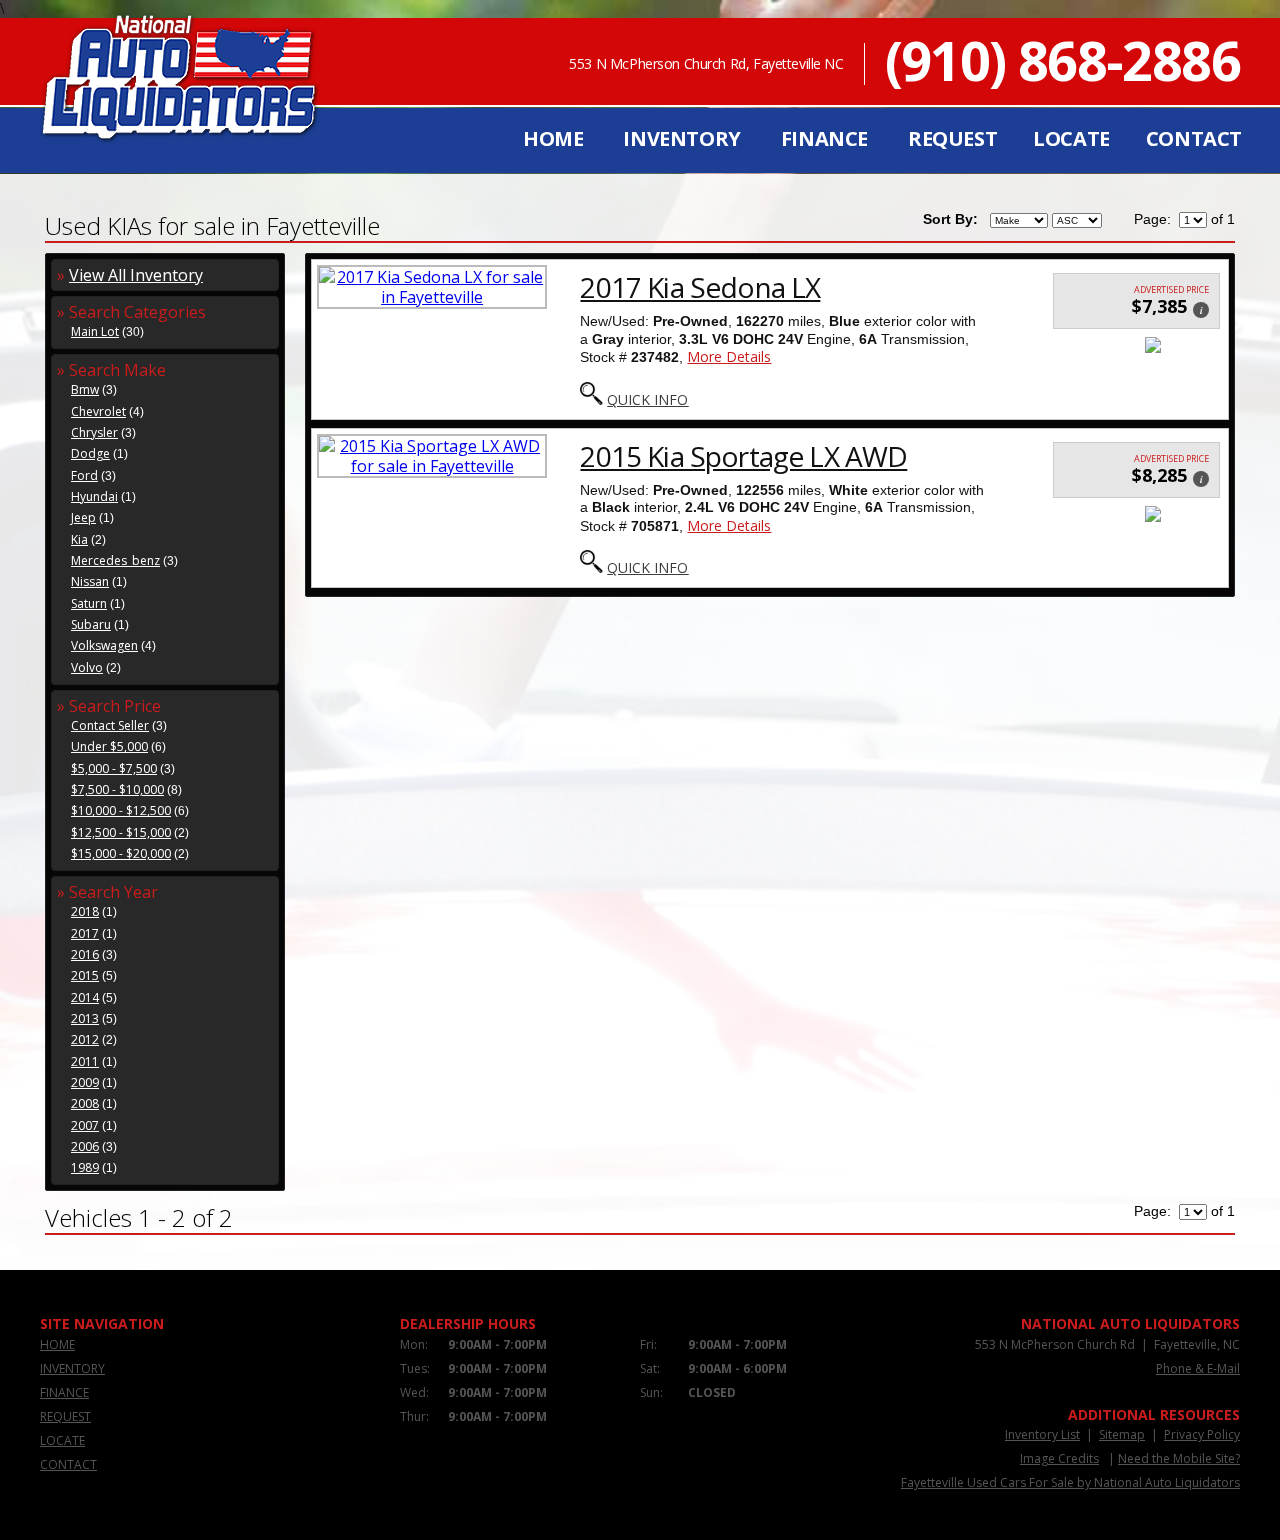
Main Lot (95, 331)
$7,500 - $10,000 (117, 789)
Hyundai (94, 496)
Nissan (90, 581)
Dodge (90, 453)
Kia (79, 539)
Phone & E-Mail (1198, 1368)
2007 (85, 1125)
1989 (85, 1167)
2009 (85, 1082)
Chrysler (94, 432)
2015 (85, 975)
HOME (553, 138)
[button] (1201, 308)
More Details (729, 356)
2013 (85, 1018)
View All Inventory (136, 275)
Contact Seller (110, 725)
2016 (85, 954)
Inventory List (1042, 1434)
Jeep (83, 517)
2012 (85, 1039)
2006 (85, 1146)
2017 (85, 933)
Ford (84, 475)
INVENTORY (681, 138)
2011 (85, 1061)
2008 (85, 1103)
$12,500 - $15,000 (121, 832)
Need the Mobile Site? (1179, 1458)
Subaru (91, 624)
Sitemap (1122, 1434)
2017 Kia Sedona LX (700, 287)
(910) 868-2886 (1062, 60)
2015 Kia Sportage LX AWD (743, 456)
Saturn (89, 603)
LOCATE (1071, 138)
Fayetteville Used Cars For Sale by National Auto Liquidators (1070, 1482)
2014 (85, 997)
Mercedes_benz (115, 560)
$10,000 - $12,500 (121, 810)
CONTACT (1194, 138)
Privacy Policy (1202, 1434)
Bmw (85, 389)
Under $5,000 (109, 746)
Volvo (87, 667)
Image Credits (1059, 1458)
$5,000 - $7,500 (114, 768)
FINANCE (824, 138)
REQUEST (952, 138)
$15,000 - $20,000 (121, 853)
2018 (85, 911)
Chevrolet (98, 411)
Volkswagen (104, 645)
